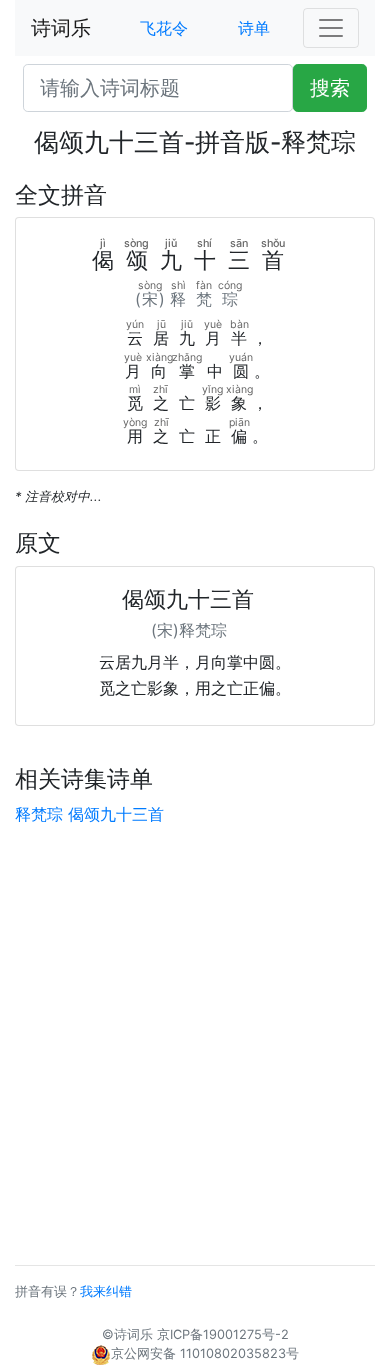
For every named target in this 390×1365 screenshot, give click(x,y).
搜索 (330, 88)
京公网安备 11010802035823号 (205, 1353)
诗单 (254, 28)
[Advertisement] (195, 1045)
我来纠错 (106, 1291)
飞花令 (164, 28)
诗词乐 (61, 28)
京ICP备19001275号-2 (223, 1334)
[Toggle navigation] (331, 28)
